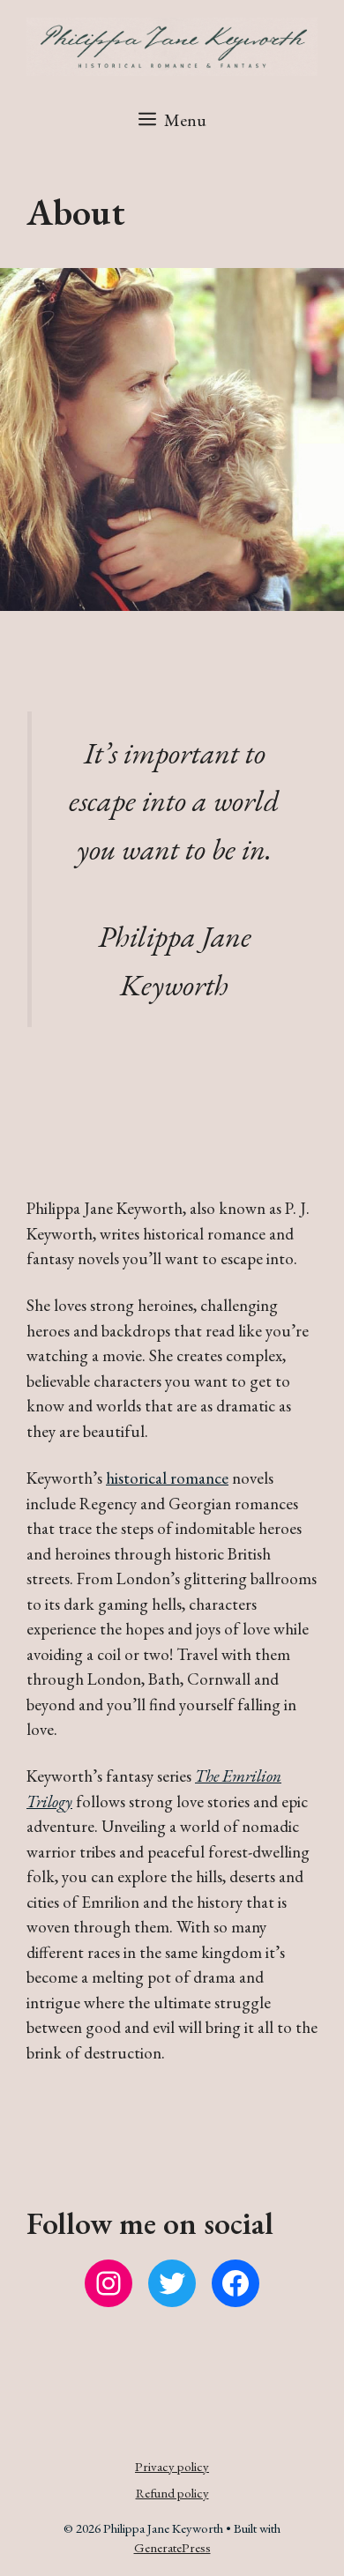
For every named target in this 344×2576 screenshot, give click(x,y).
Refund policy (172, 2493)
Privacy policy (172, 2466)
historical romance (167, 1478)
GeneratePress (172, 2547)
